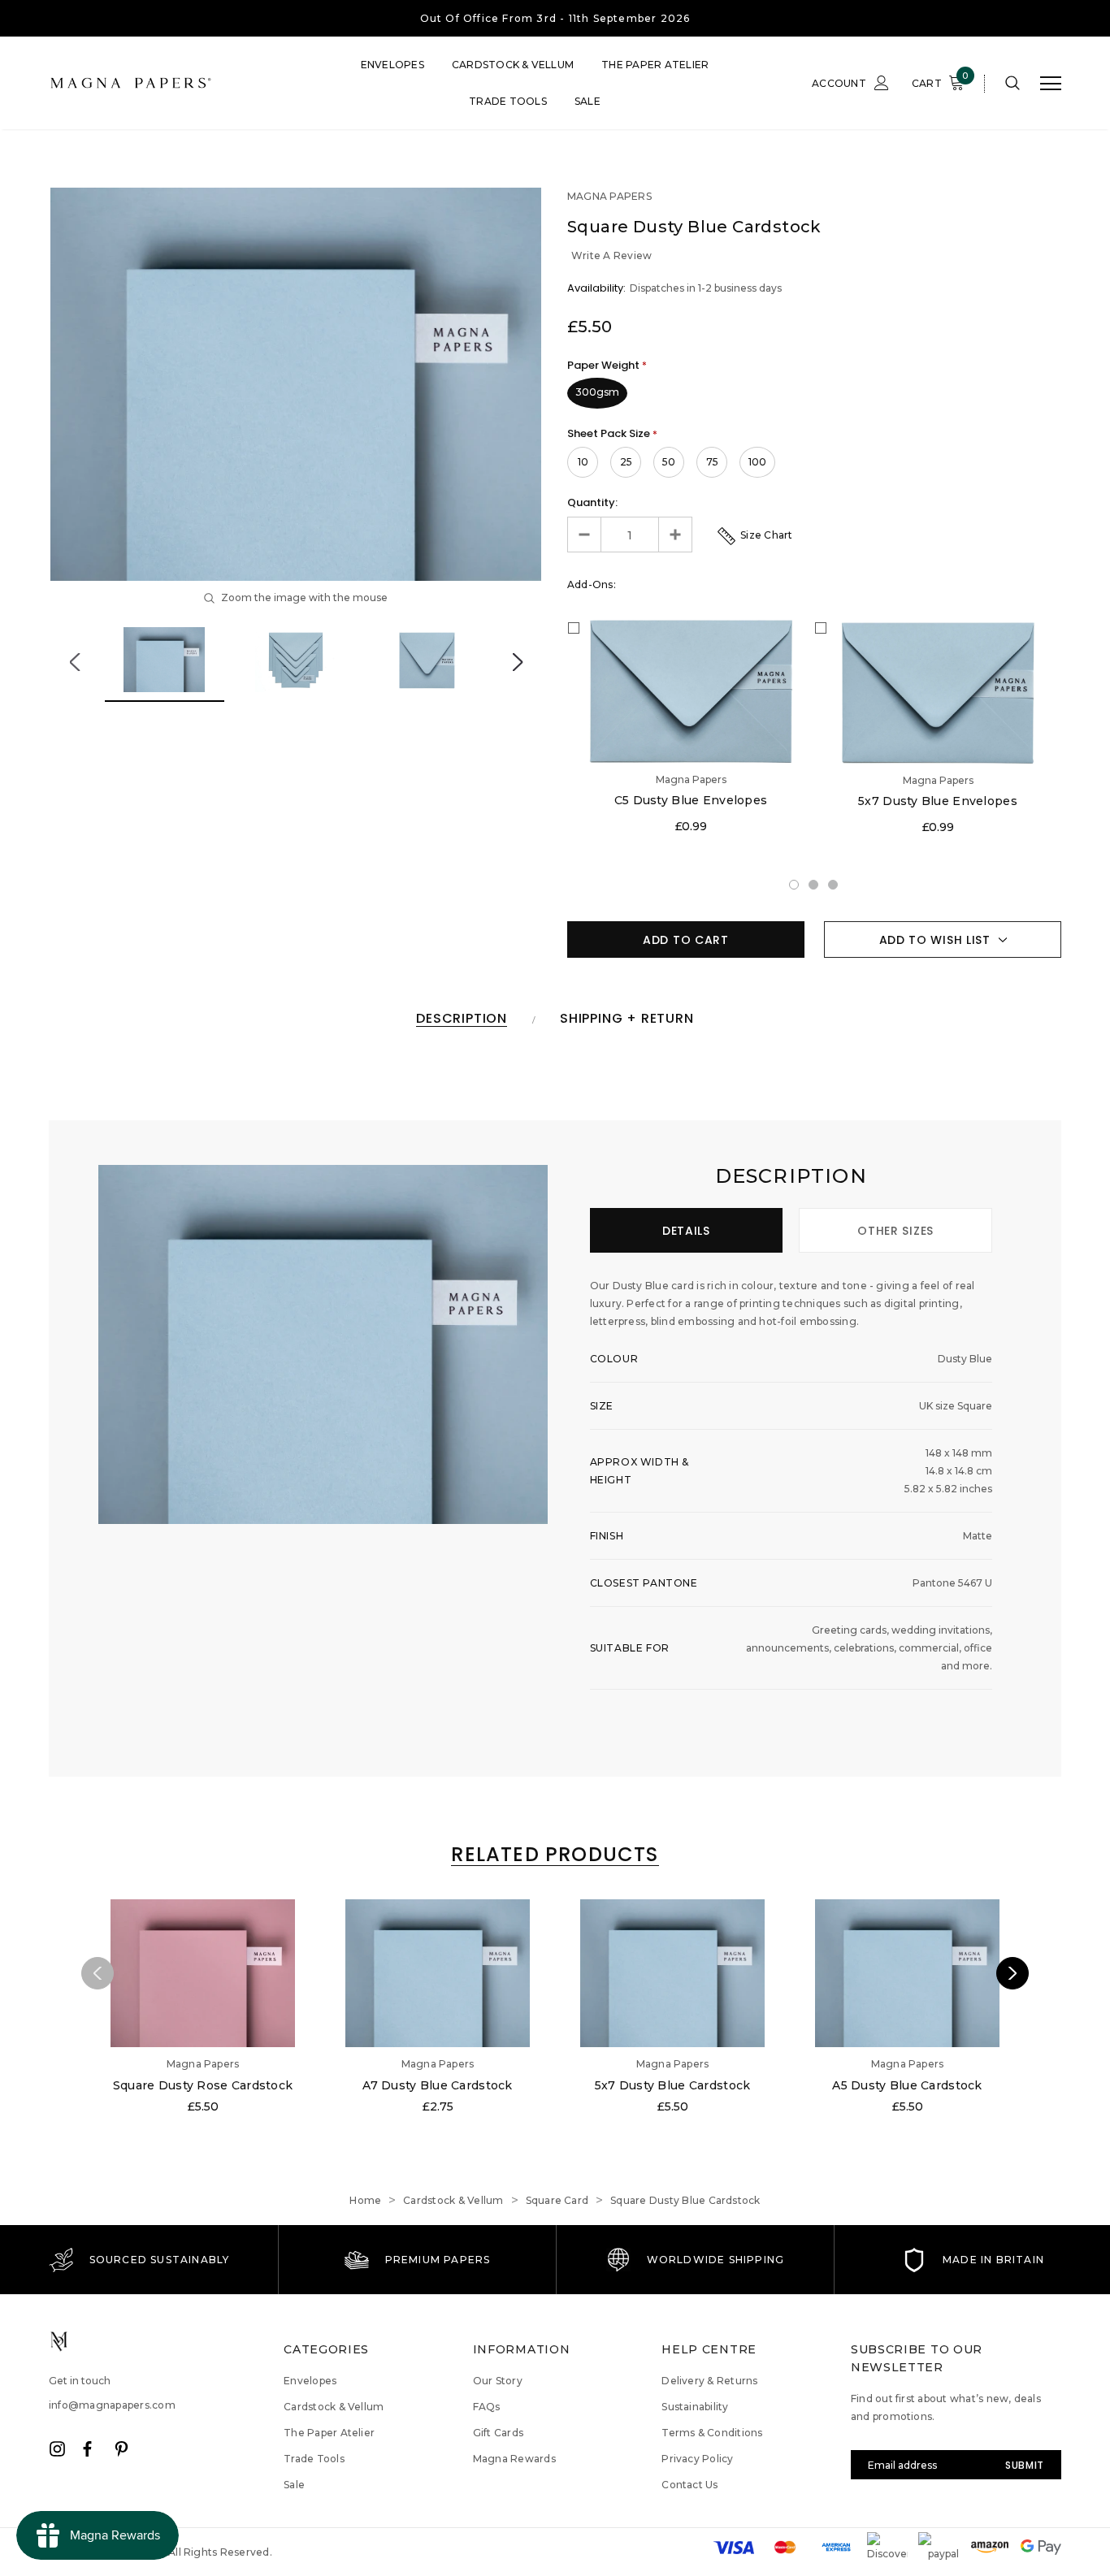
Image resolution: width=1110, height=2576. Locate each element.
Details (686, 1231)
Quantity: (592, 502)
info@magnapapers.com (112, 2405)
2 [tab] (814, 885)
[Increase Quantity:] (675, 535)
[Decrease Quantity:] (585, 535)
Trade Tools (508, 101)
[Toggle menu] (1051, 84)
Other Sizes (895, 1231)
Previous (74, 662)
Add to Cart (686, 940)
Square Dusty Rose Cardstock (203, 2085)
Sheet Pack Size (612, 433)
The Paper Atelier (655, 65)
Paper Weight (607, 365)
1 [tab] (795, 885)
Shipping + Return (627, 1019)
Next (517, 662)
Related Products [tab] (555, 1855)
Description (462, 1019)
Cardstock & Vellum (513, 65)
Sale (588, 101)
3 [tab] (834, 885)
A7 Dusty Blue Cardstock (437, 2085)
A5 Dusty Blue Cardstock (907, 2085)
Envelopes (392, 65)
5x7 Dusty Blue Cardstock (673, 2085)
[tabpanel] (691, 728)
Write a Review (611, 255)
